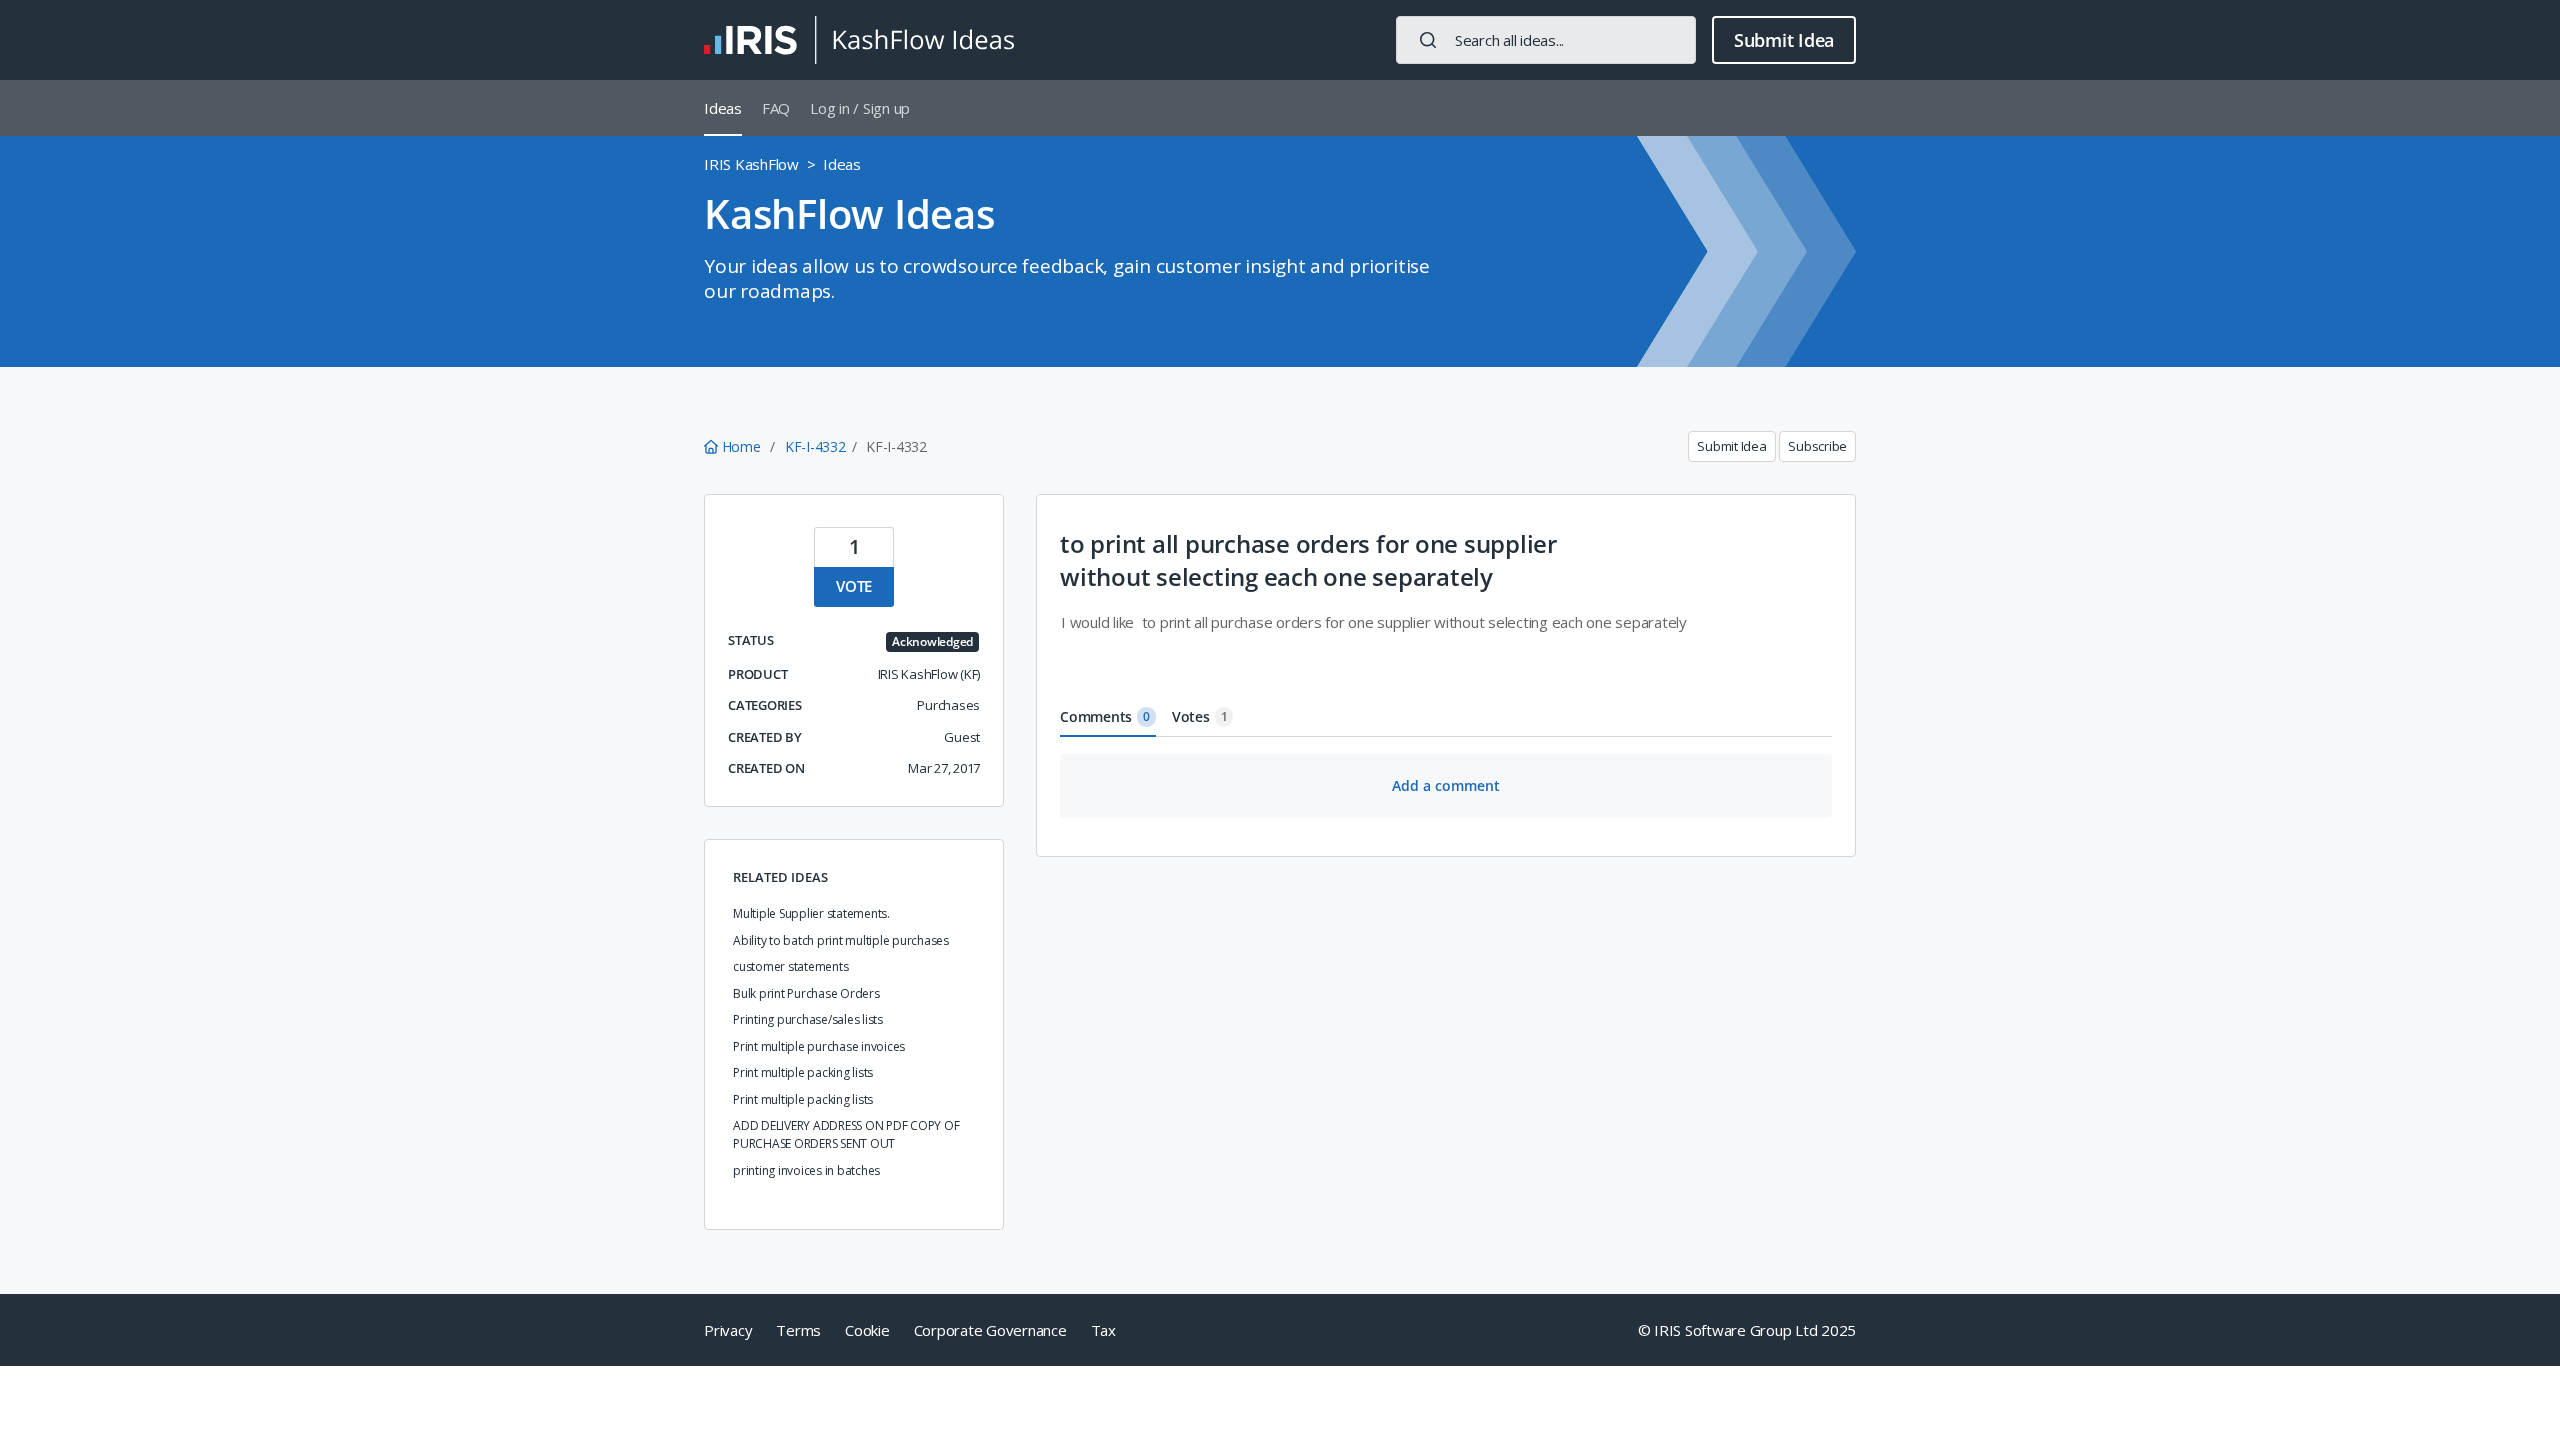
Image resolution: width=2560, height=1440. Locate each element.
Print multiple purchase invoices (819, 1046)
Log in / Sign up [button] (860, 108)
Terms (798, 1330)
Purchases (948, 705)
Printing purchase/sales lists (808, 1019)
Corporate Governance (990, 1330)
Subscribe (1817, 446)
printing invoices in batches (806, 1170)
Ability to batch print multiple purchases (841, 940)
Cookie (867, 1330)
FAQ (776, 108)
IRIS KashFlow (751, 164)
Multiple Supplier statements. (811, 913)
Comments (1105, 716)
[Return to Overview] (859, 40)
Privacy (728, 1330)
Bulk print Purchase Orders (806, 993)
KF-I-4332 (815, 446)
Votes (1200, 716)
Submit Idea (1784, 40)
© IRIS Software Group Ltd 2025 (1747, 1330)
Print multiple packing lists (803, 1072)
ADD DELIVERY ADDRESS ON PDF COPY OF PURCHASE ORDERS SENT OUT (846, 1134)
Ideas (723, 108)
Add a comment (1446, 785)
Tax (1103, 1330)
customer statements (790, 966)
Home (741, 446)
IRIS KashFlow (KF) (929, 674)
